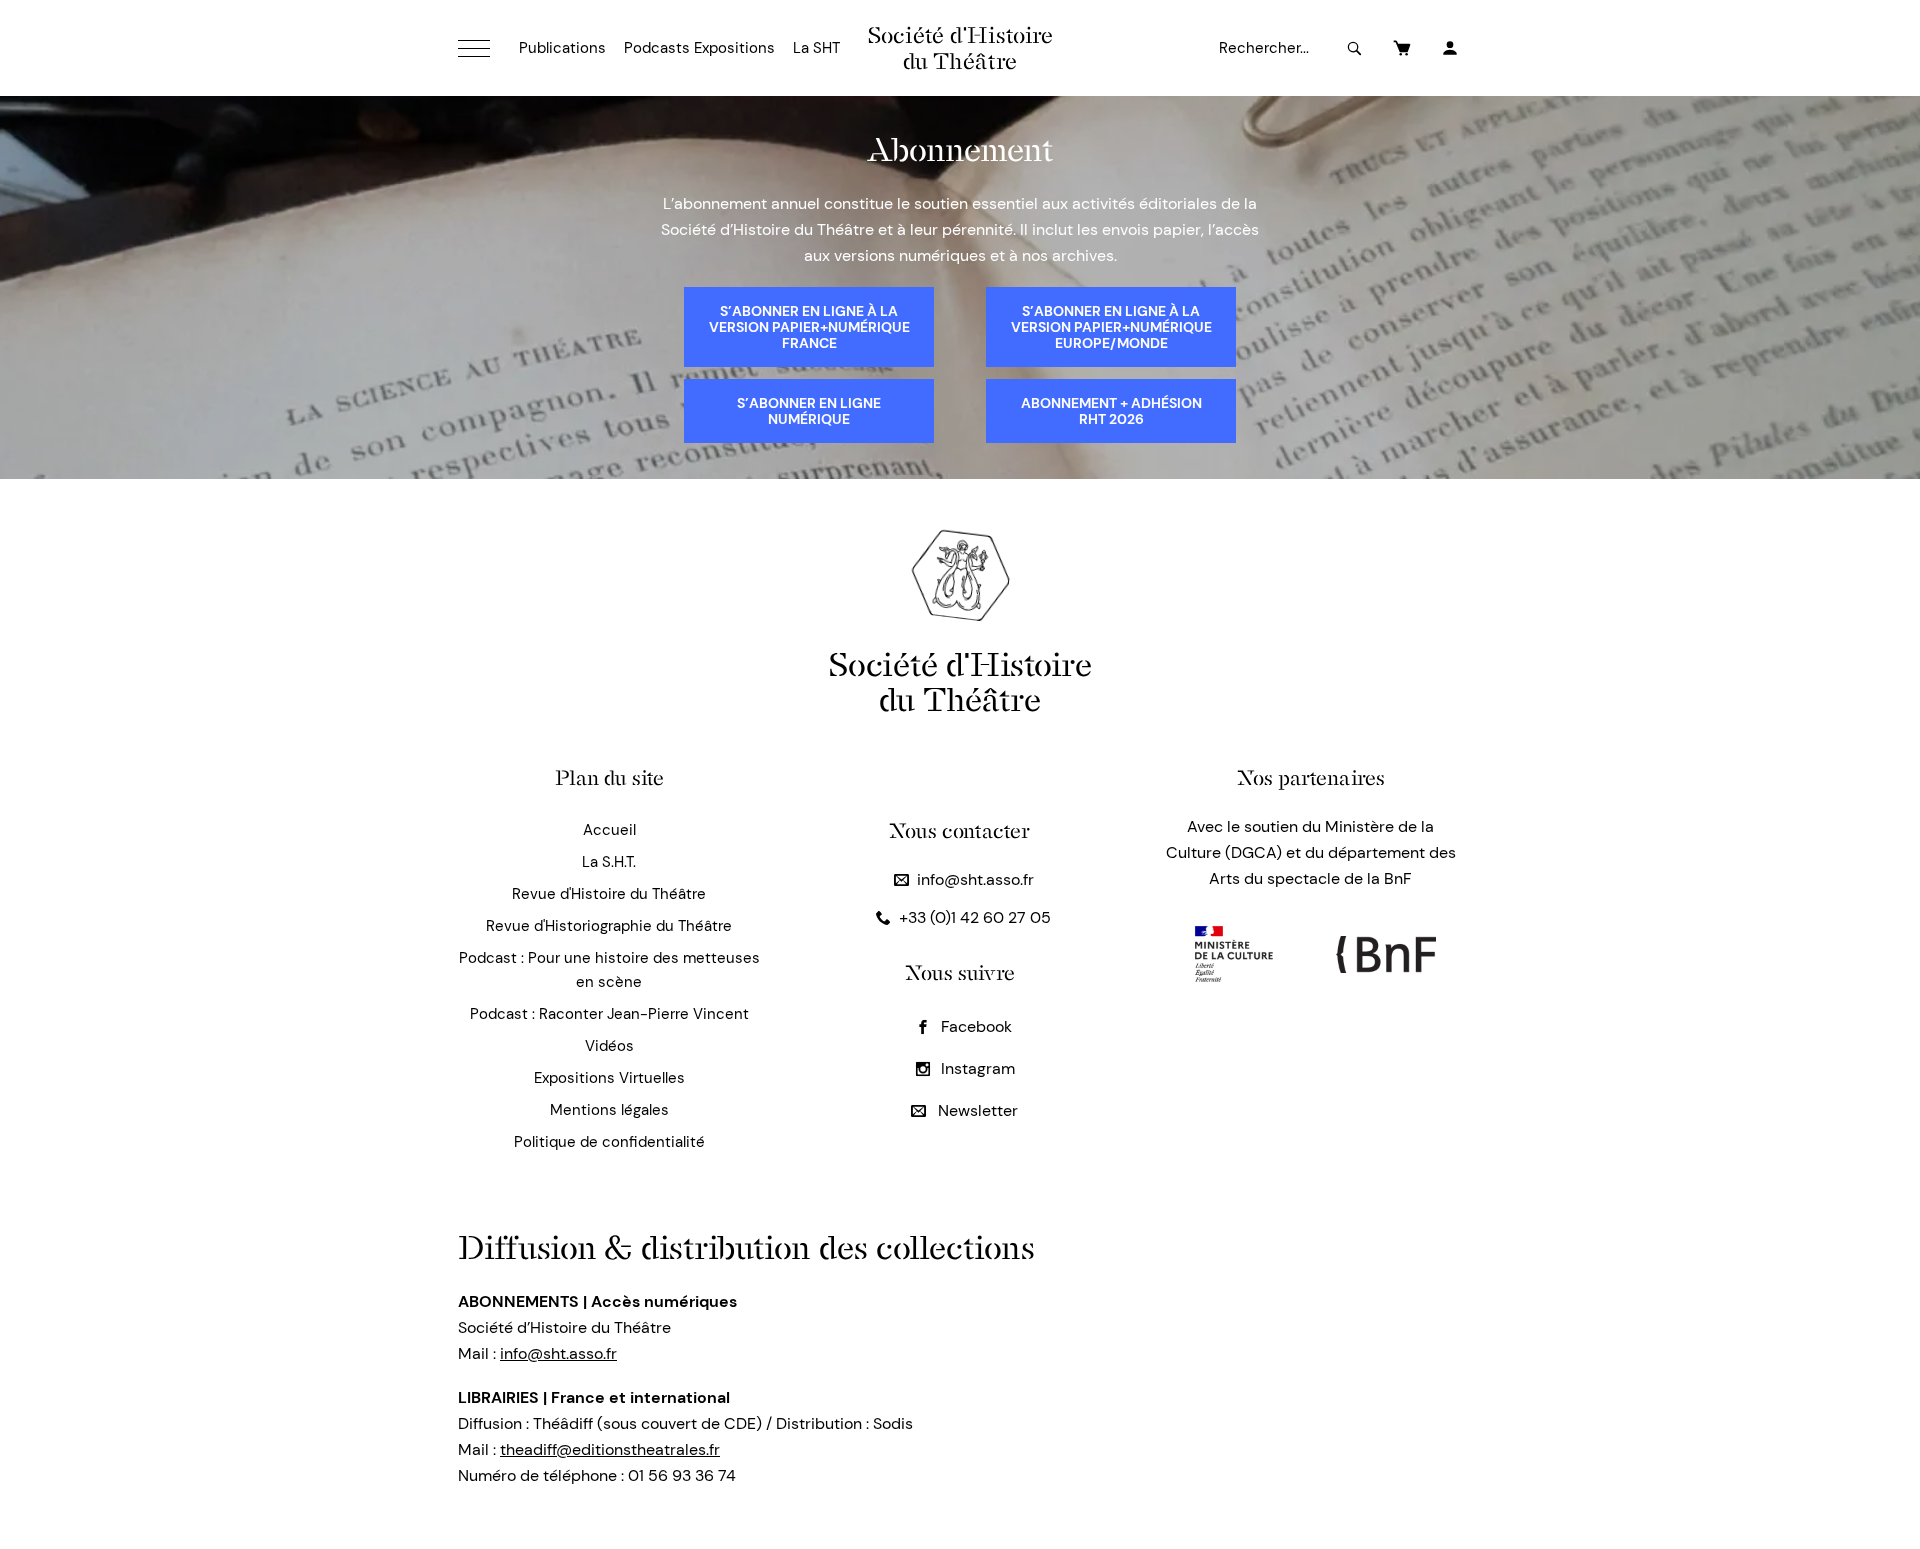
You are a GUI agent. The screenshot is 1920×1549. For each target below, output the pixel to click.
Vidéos (609, 1046)
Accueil (609, 830)
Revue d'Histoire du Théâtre (609, 894)
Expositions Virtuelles (609, 1078)
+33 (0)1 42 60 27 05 (975, 917)
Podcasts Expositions (699, 48)
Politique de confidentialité (609, 1142)
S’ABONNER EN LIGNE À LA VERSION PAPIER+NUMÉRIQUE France (809, 327)
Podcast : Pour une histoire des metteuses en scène (609, 970)
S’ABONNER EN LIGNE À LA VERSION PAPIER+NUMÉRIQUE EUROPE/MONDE (1111, 327)
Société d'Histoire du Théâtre (960, 48)
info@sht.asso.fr (975, 879)
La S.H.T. (609, 862)
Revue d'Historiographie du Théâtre (609, 926)
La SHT (816, 48)
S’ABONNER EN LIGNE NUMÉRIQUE (809, 411)
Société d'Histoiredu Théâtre (960, 681)
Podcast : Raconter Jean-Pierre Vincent (609, 1014)
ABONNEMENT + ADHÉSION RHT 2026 (1111, 411)
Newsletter (976, 1110)
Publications (562, 48)
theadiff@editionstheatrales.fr (610, 1449)
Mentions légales (609, 1110)
